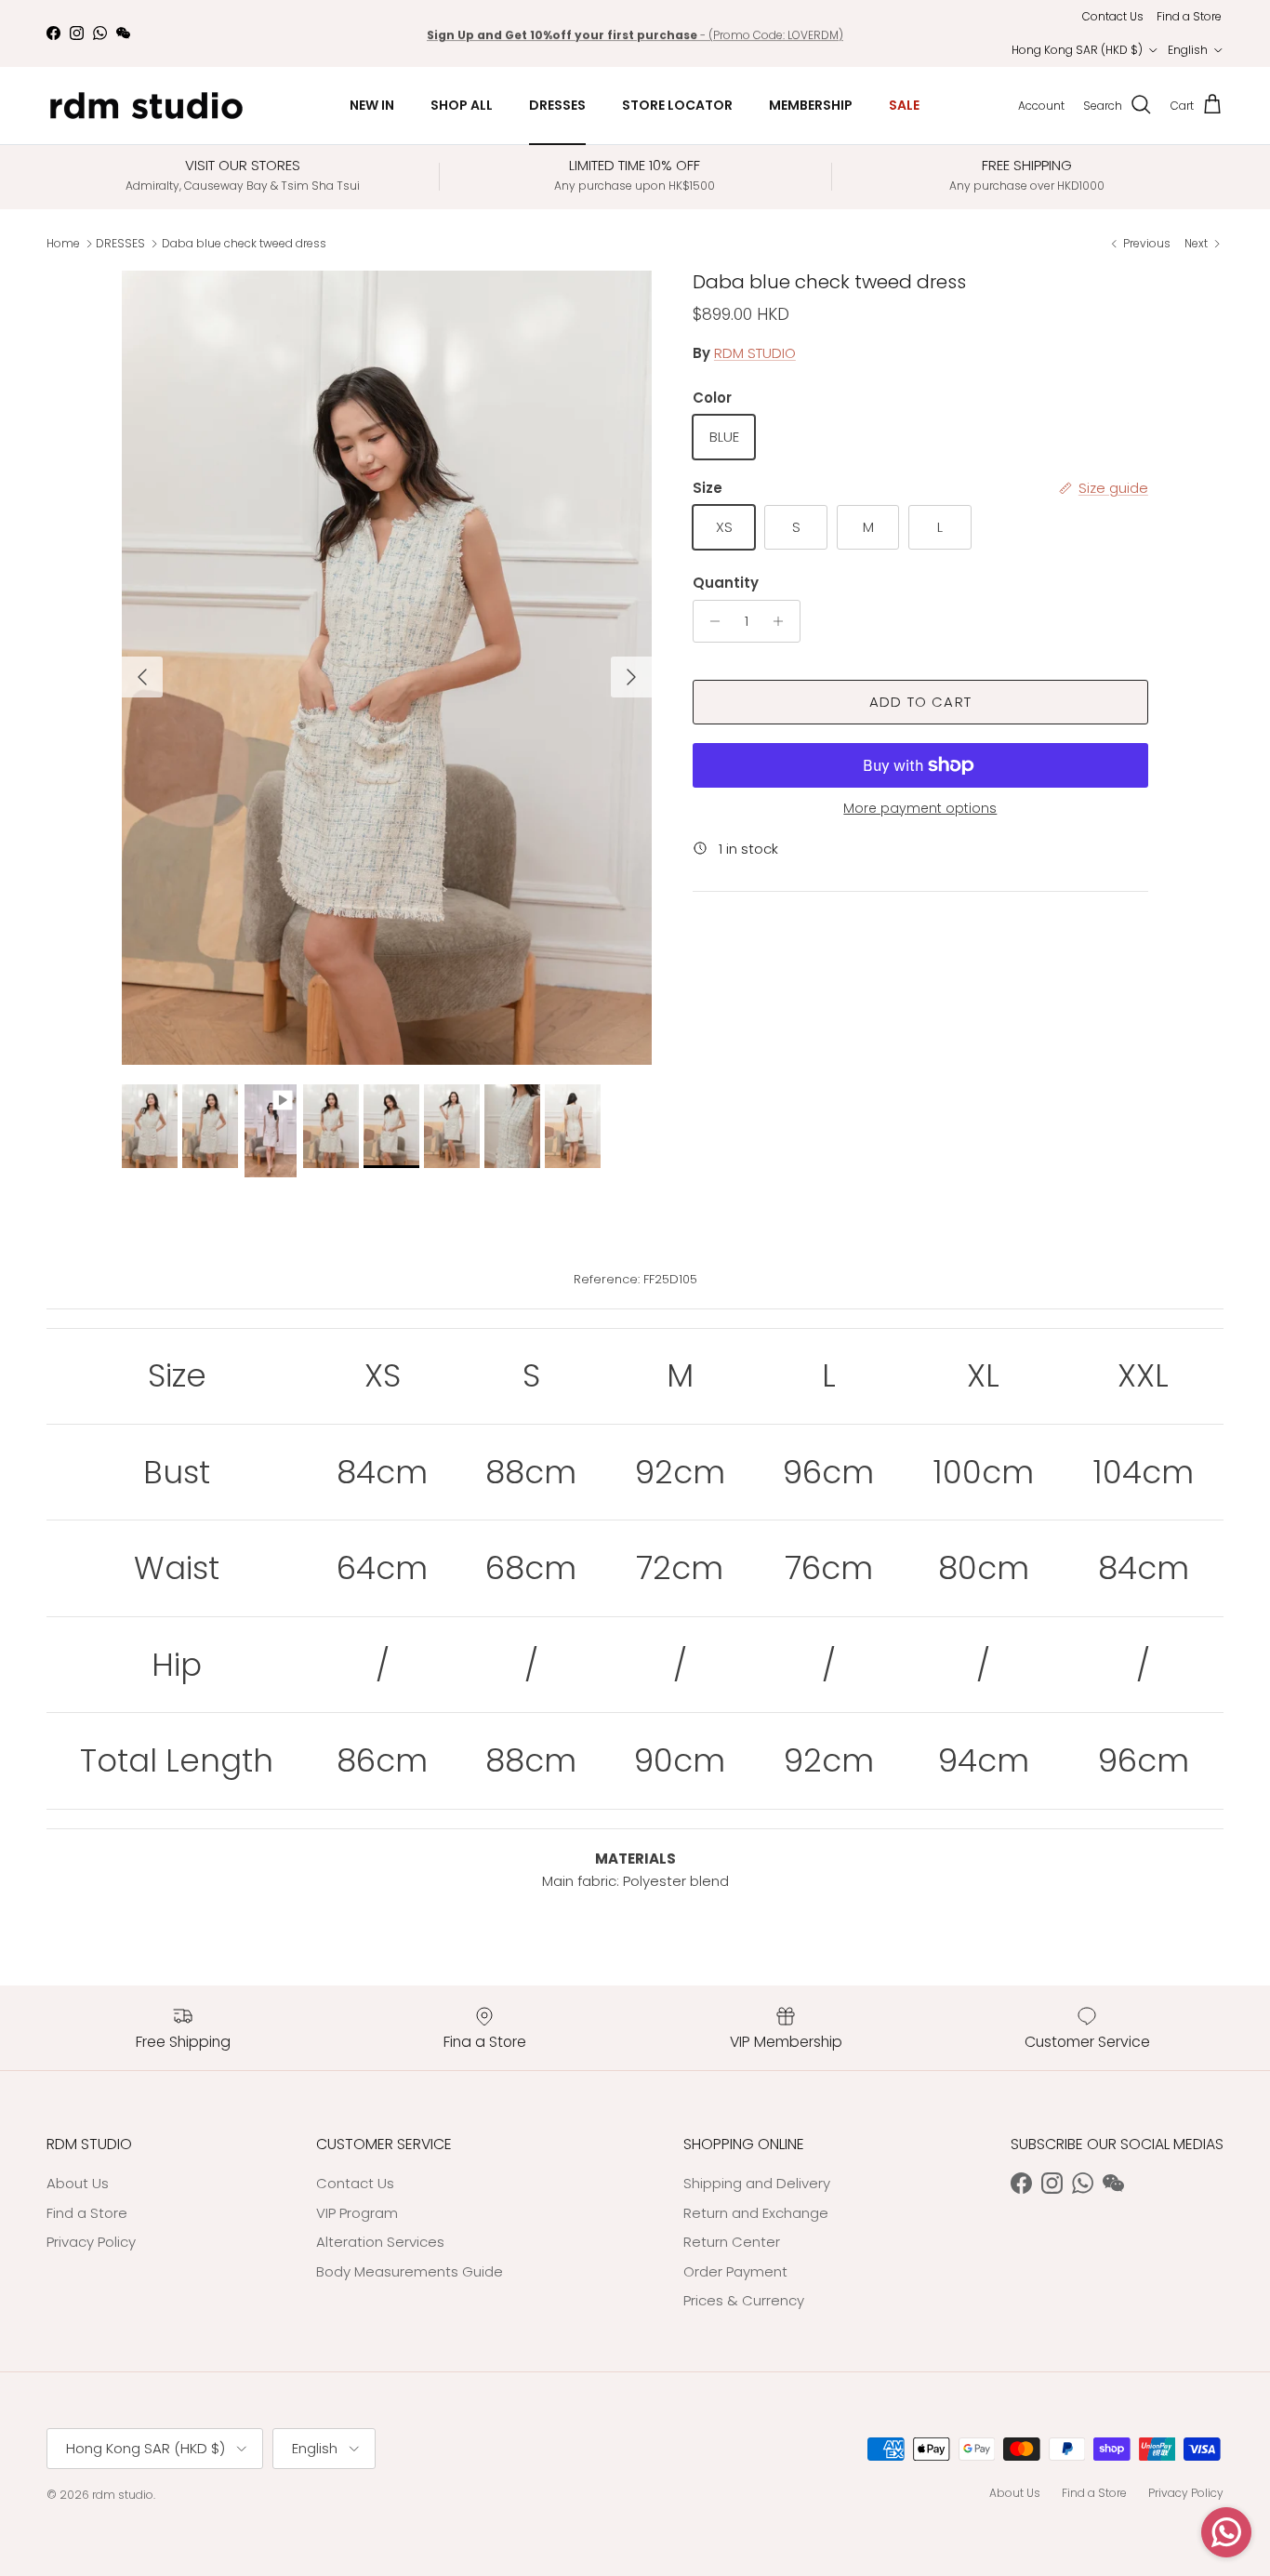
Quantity (726, 583)
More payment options (920, 809)
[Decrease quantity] (710, 621)
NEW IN (372, 105)
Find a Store (1189, 16)
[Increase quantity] (783, 621)
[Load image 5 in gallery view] (387, 668)
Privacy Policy (91, 2242)
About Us (78, 2183)
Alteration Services (380, 2242)
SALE (904, 105)
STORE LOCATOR (677, 105)
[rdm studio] (146, 106)
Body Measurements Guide (410, 2271)
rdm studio (123, 2495)
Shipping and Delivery (757, 2183)
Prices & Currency (744, 2300)
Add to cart (920, 702)
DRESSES (557, 105)
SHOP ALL (462, 105)
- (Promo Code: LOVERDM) (635, 33)
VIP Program (357, 2213)
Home (63, 243)
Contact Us (1113, 16)
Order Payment (735, 2271)
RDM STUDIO (755, 353)
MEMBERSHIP (811, 105)
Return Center (732, 2242)
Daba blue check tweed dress (244, 243)
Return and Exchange (756, 2213)
